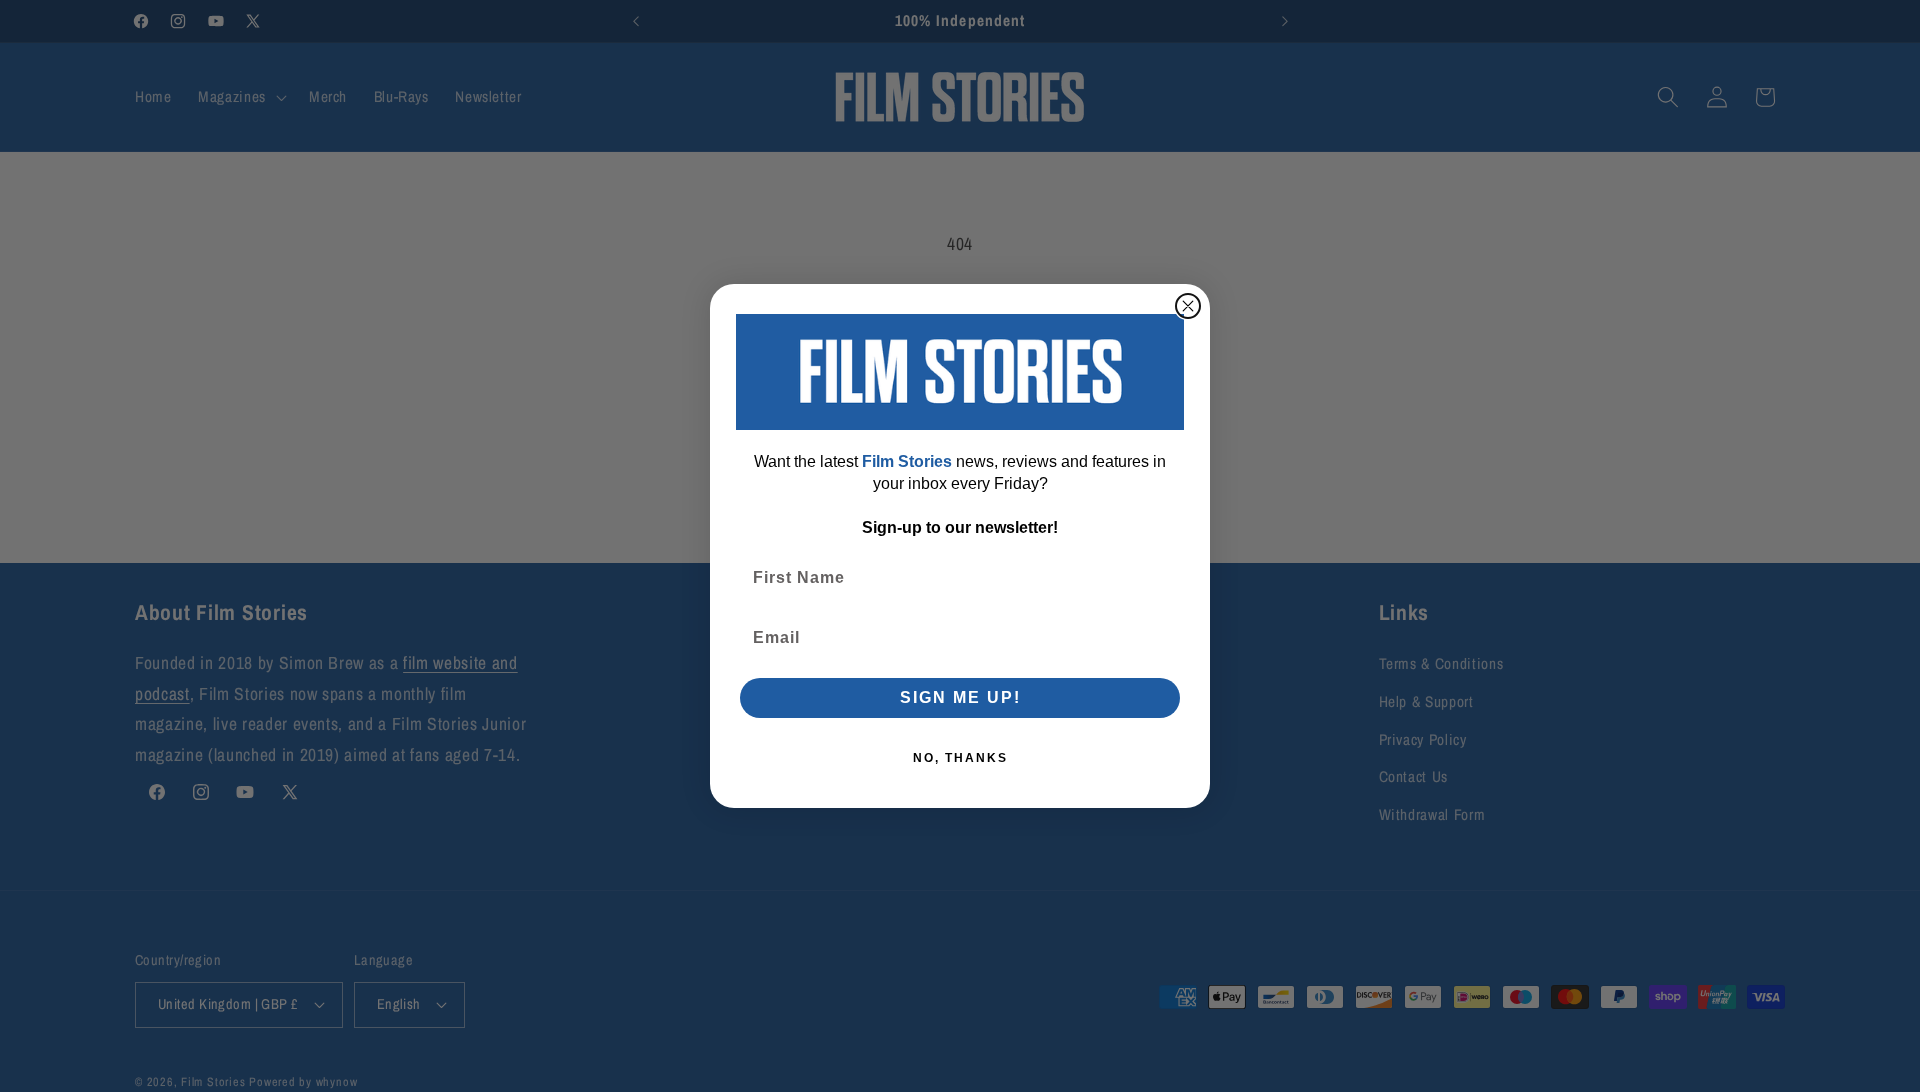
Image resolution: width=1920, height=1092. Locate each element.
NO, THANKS (960, 758)
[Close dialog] (1188, 306)
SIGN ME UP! (960, 697)
